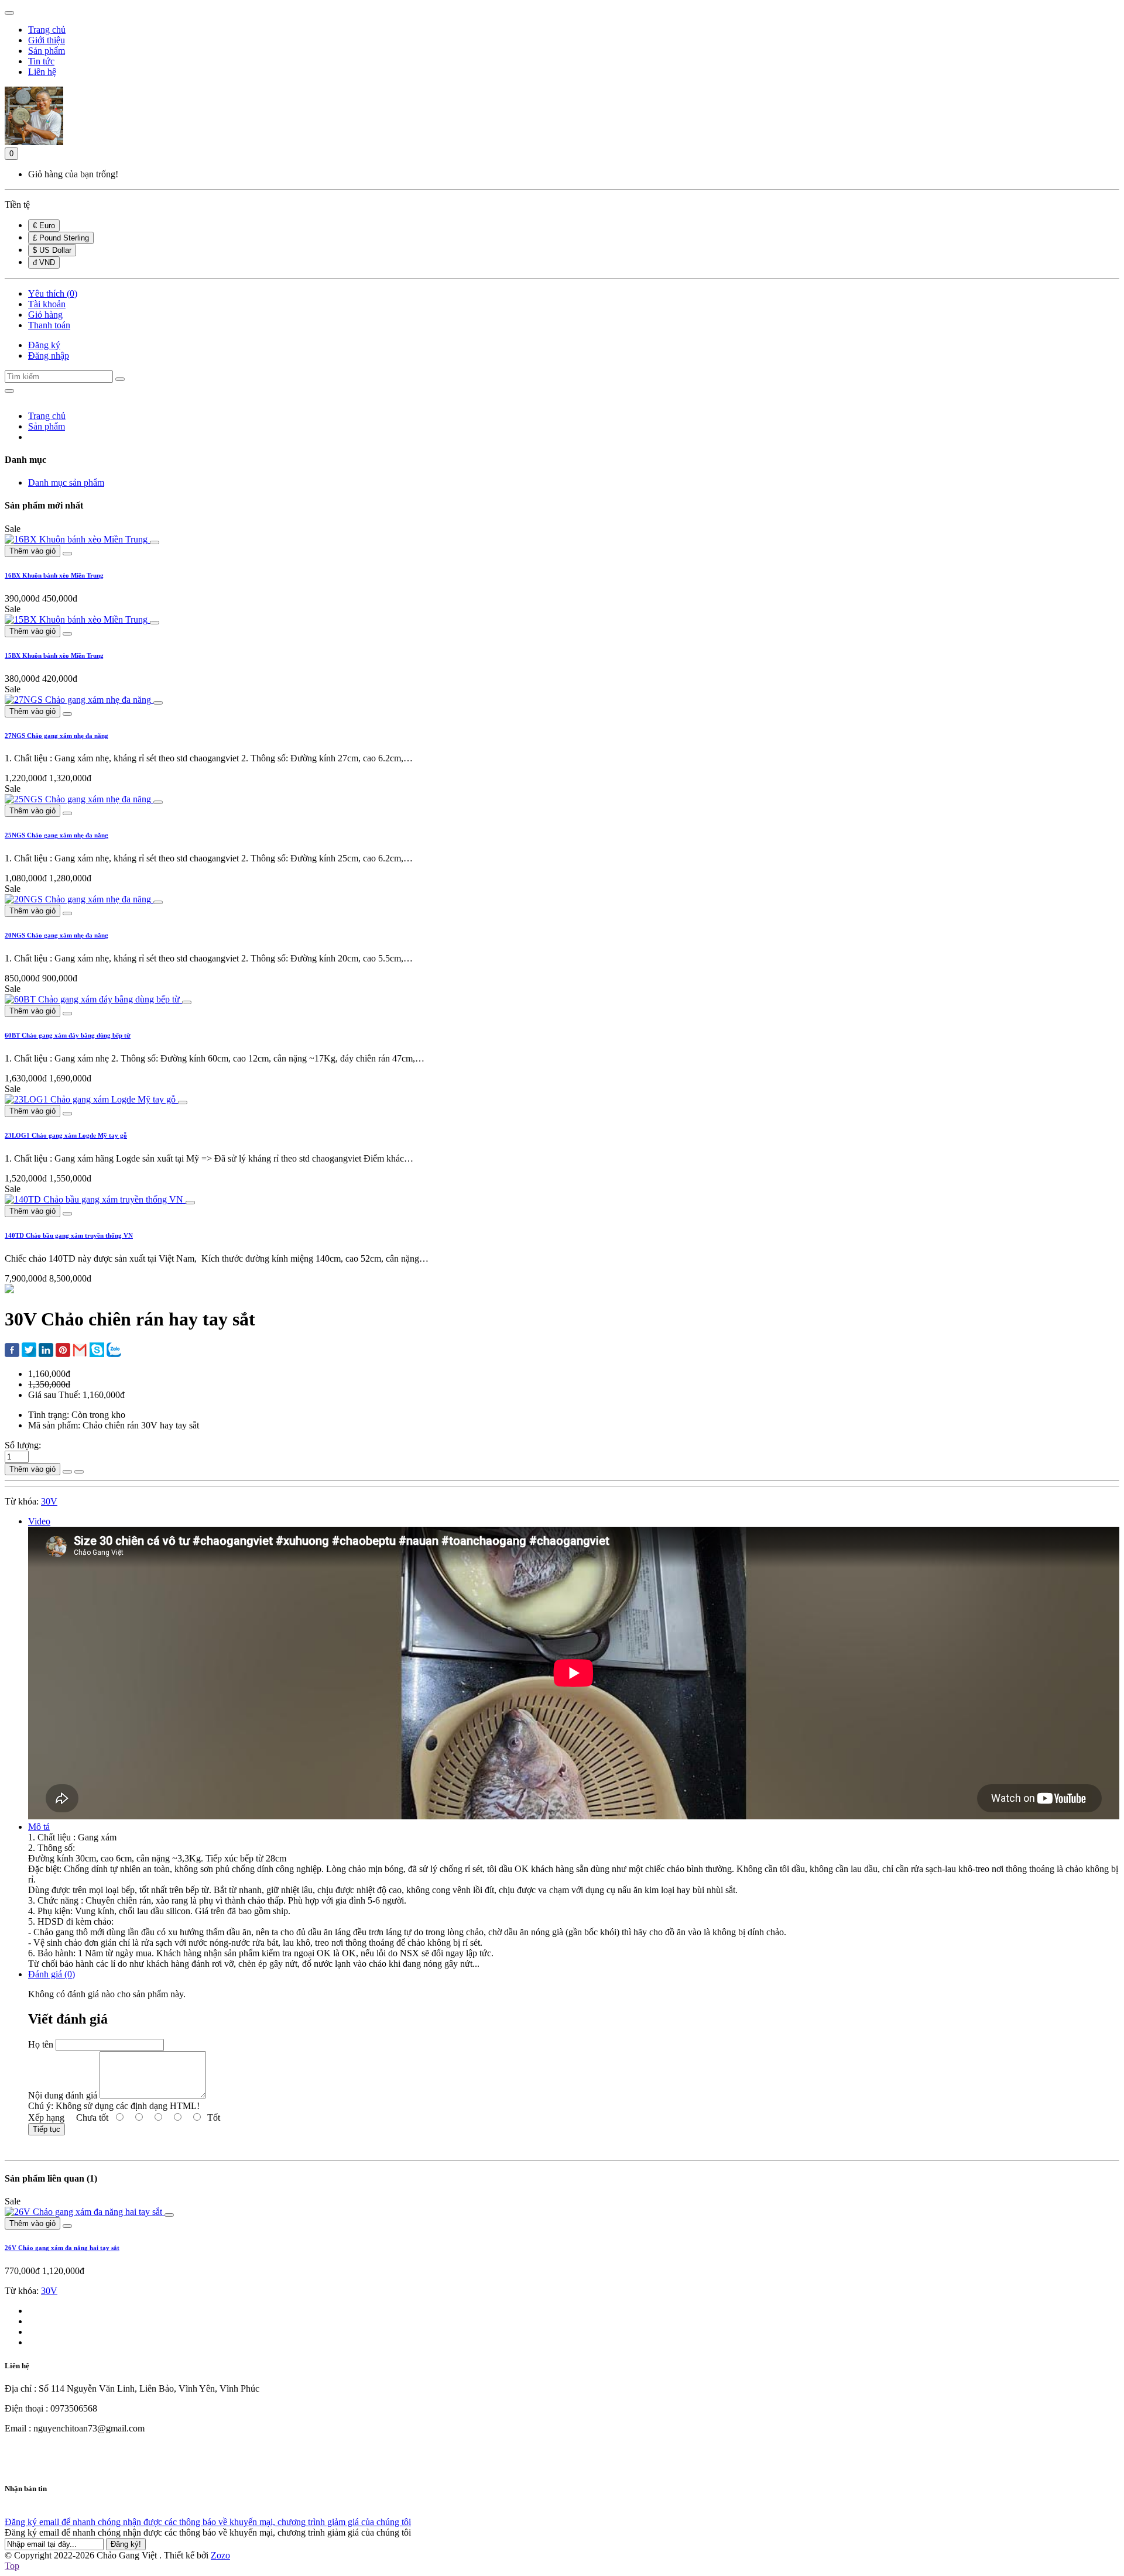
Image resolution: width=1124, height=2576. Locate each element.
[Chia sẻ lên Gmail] (80, 1351)
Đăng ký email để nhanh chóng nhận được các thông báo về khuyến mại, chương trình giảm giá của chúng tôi (208, 2522)
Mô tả (39, 1827)
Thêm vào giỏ (32, 551)
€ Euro (44, 226)
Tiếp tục (47, 2129)
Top (12, 2566)
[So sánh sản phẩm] (79, 1472)
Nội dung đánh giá (63, 2095)
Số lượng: (23, 1445)
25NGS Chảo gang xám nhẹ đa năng (56, 835)
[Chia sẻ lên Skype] (97, 1351)
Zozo (220, 2555)
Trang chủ (47, 416)
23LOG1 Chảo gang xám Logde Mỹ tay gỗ (66, 1135)
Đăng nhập (49, 356)
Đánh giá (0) (52, 1974)
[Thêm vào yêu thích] (67, 1472)
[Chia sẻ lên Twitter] (29, 1351)
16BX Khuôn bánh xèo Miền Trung (54, 575)
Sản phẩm (47, 426)
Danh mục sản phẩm (66, 482)
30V (49, 1501)
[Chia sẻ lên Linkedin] (46, 1351)
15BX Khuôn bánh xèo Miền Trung (54, 655)
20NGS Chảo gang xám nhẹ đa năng (56, 935)
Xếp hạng (46, 2118)
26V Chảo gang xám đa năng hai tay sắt (62, 2248)
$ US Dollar (52, 250)
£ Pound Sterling (61, 238)
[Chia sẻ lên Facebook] (12, 1351)
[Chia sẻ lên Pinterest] (63, 1351)
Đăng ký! (126, 2544)
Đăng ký (44, 345)
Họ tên (41, 2044)
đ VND (44, 262)
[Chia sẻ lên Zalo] (114, 1351)
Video (39, 1521)
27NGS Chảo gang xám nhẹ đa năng (56, 736)
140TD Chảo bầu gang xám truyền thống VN (69, 1235)
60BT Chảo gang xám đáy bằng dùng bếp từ (68, 1035)
